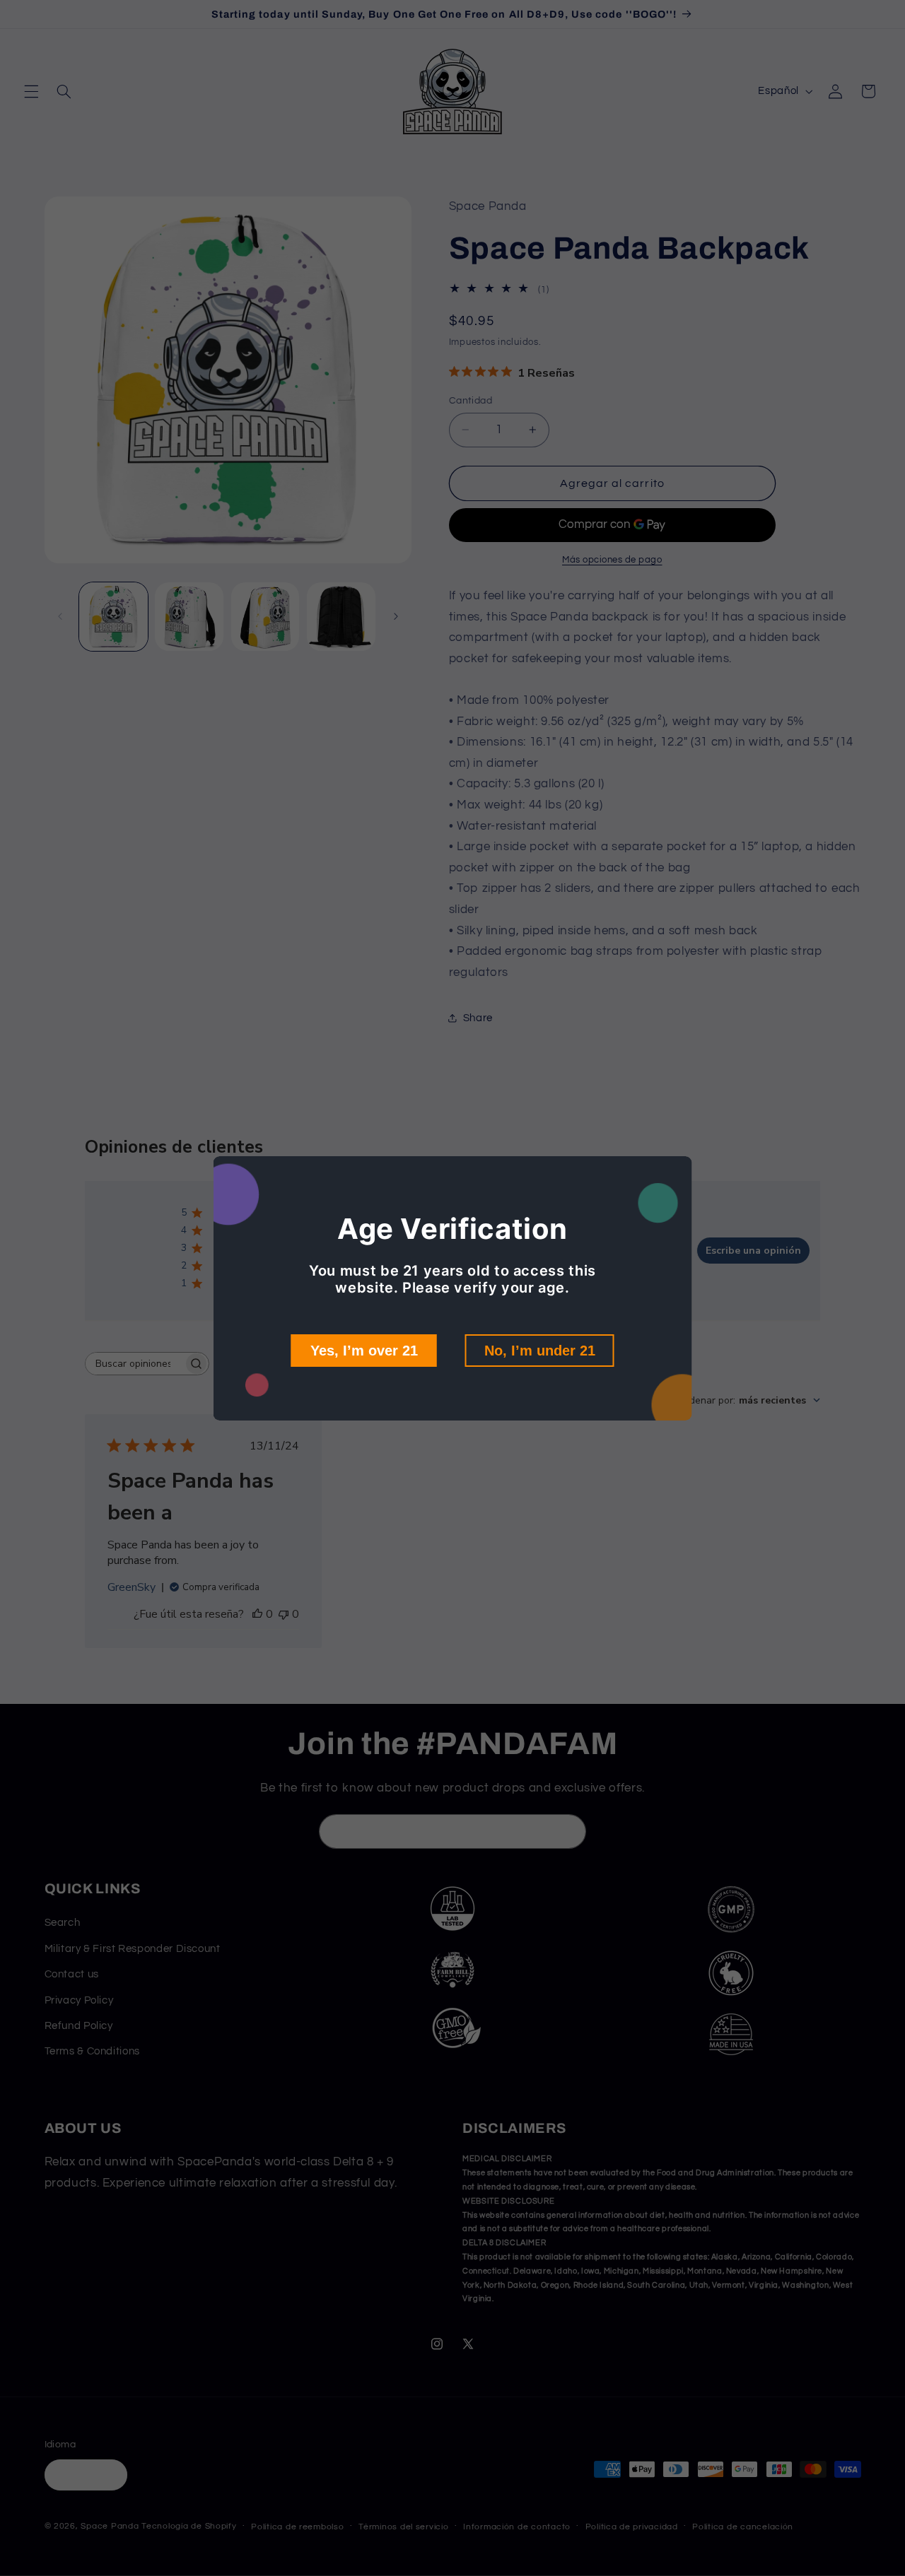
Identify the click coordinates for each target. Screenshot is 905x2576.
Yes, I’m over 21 (364, 1351)
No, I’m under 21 (540, 1351)
